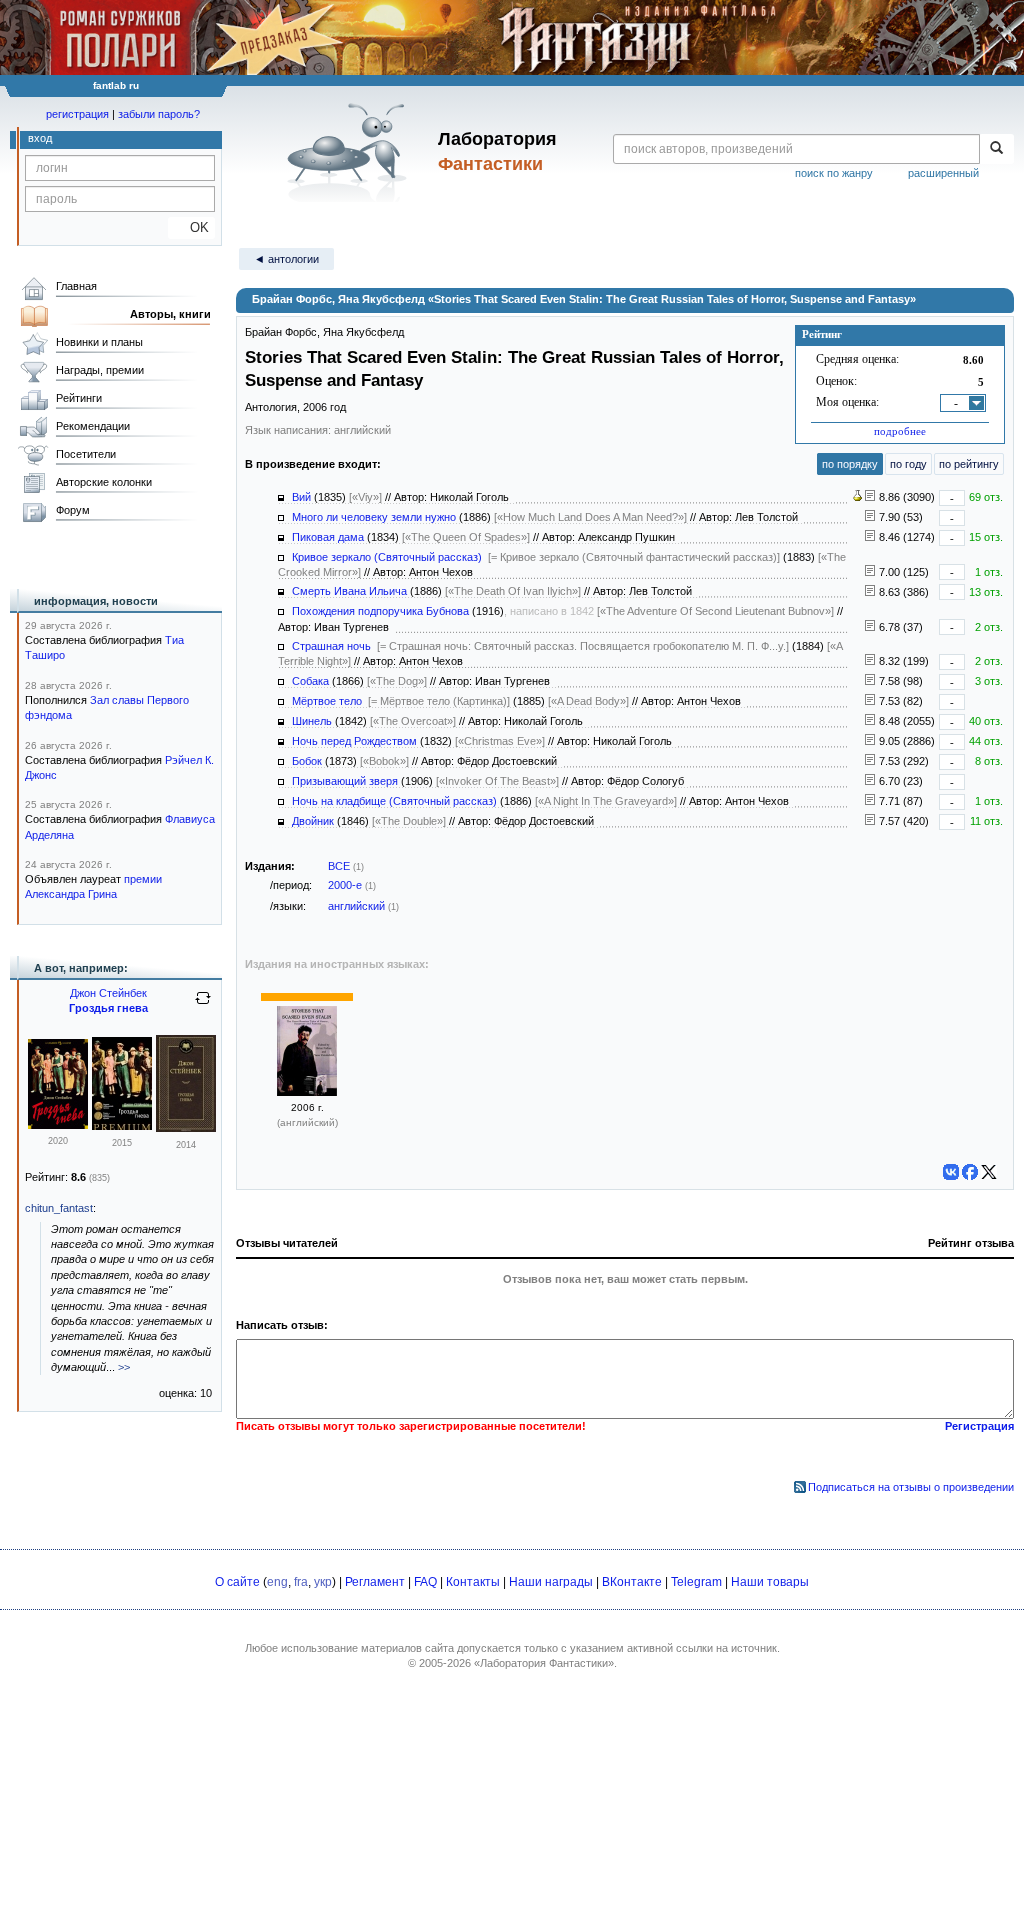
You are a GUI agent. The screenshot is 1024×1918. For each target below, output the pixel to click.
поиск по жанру (834, 173)
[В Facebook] (970, 1172)
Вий (301, 497)
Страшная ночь (331, 646)
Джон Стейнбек (108, 993)
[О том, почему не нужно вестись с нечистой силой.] (870, 627)
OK (191, 227)
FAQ (425, 1582)
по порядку (850, 464)
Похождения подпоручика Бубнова (380, 611)
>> (124, 1367)
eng (277, 1582)
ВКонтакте (632, 1582)
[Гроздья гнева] (58, 1125)
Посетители (86, 454)
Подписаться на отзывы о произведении (911, 1487)
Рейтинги (79, 398)
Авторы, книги (170, 314)
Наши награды (551, 1582)
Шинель (312, 721)
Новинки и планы (99, 342)
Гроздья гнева (108, 1008)
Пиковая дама (328, 537)
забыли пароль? (159, 114)
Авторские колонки (104, 482)
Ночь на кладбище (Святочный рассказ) (394, 801)
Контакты (473, 1582)
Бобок (307, 761)
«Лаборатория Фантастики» (544, 1663)
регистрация (77, 114)
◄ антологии (286, 259)
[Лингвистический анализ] (857, 497)
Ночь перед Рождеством (354, 741)
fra (301, 1582)
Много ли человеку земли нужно (374, 517)
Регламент (375, 1582)
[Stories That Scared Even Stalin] (307, 1092)
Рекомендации (93, 426)
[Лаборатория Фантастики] (350, 152)
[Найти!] (996, 149)
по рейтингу (969, 464)
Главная (76, 286)
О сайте (237, 1582)
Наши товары (770, 1582)
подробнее (900, 431)
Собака (310, 681)
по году (908, 464)
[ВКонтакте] (951, 1172)
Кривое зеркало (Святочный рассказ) (387, 557)
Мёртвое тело (327, 701)
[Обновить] (203, 1006)
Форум (73, 510)
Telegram (696, 1582)
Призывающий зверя (345, 781)
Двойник (313, 821)
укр (323, 1582)
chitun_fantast (59, 1208)
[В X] (989, 1172)
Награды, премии (100, 370)
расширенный (943, 173)
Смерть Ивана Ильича (349, 591)
